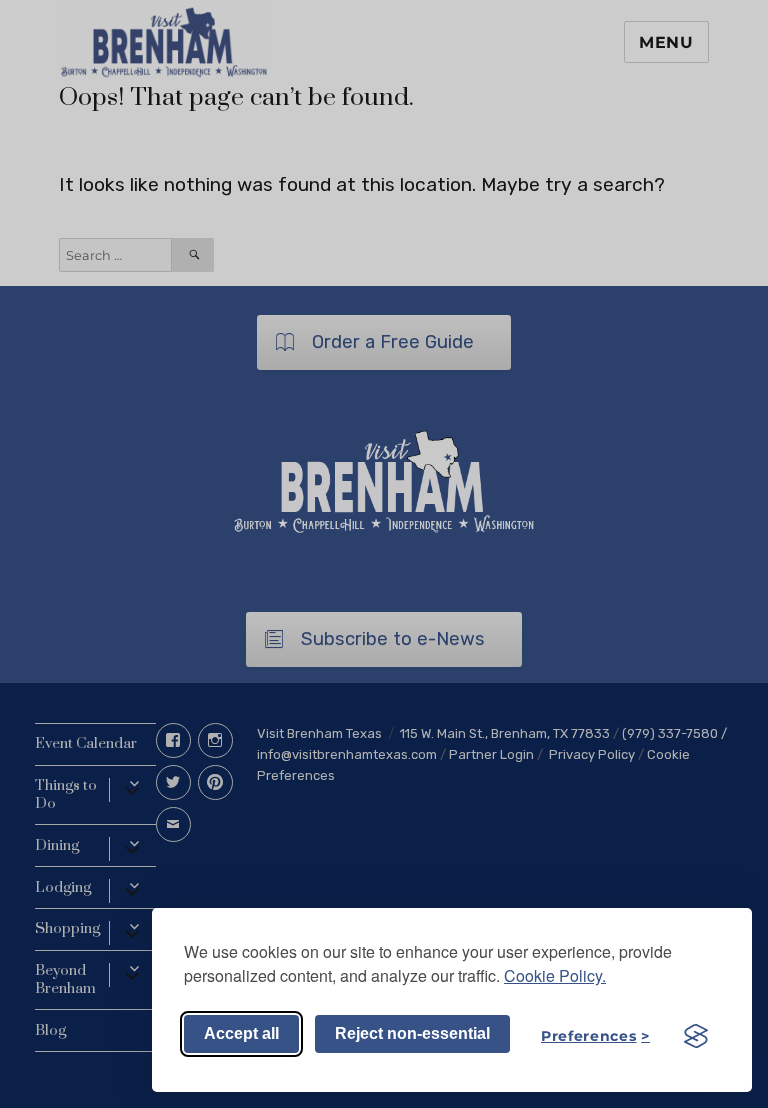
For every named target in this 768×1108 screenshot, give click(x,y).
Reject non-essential (412, 1033)
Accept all (241, 1033)
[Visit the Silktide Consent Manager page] (696, 1036)
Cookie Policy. (555, 975)
